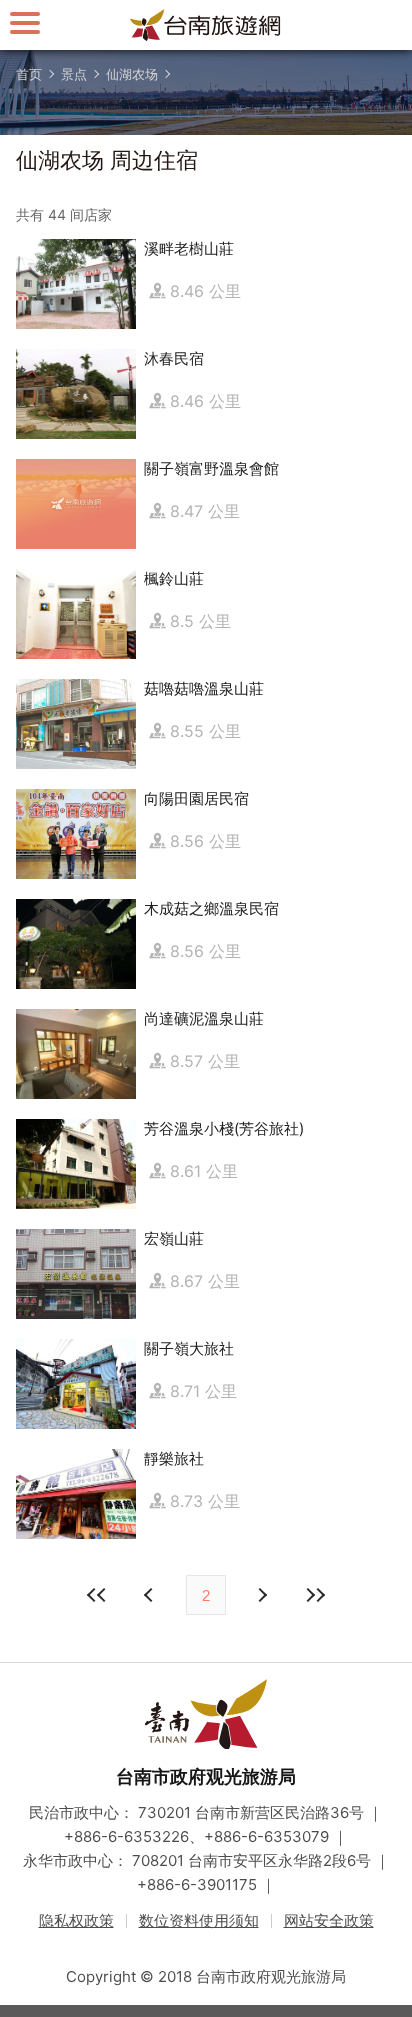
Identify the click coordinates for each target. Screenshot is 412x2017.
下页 (151, 1595)
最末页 (315, 1595)
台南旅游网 (206, 25)
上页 (261, 1595)
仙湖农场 (132, 74)
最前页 (97, 1595)
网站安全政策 (329, 1920)
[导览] (25, 22)
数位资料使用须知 (199, 1920)
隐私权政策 (76, 1920)
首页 (29, 74)
